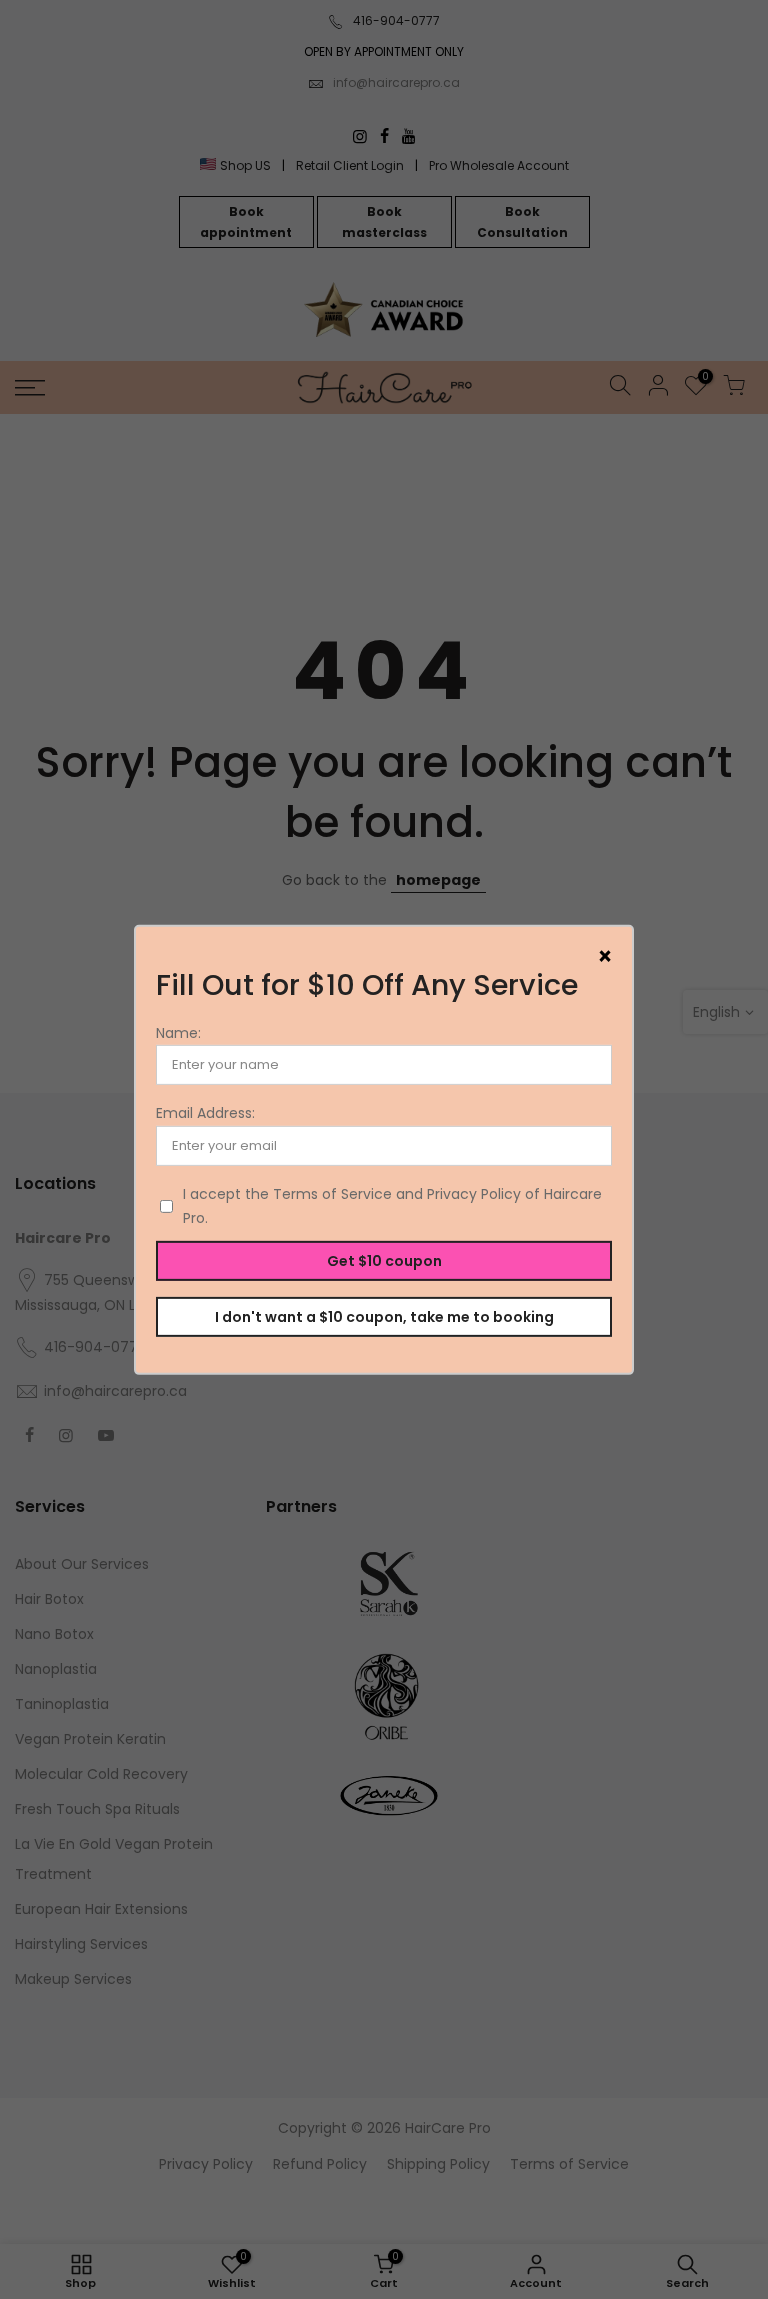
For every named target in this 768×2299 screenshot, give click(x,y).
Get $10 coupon (384, 1260)
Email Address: (205, 1113)
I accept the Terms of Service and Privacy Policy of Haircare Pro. (392, 1206)
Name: (178, 1033)
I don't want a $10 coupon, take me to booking (384, 1316)
